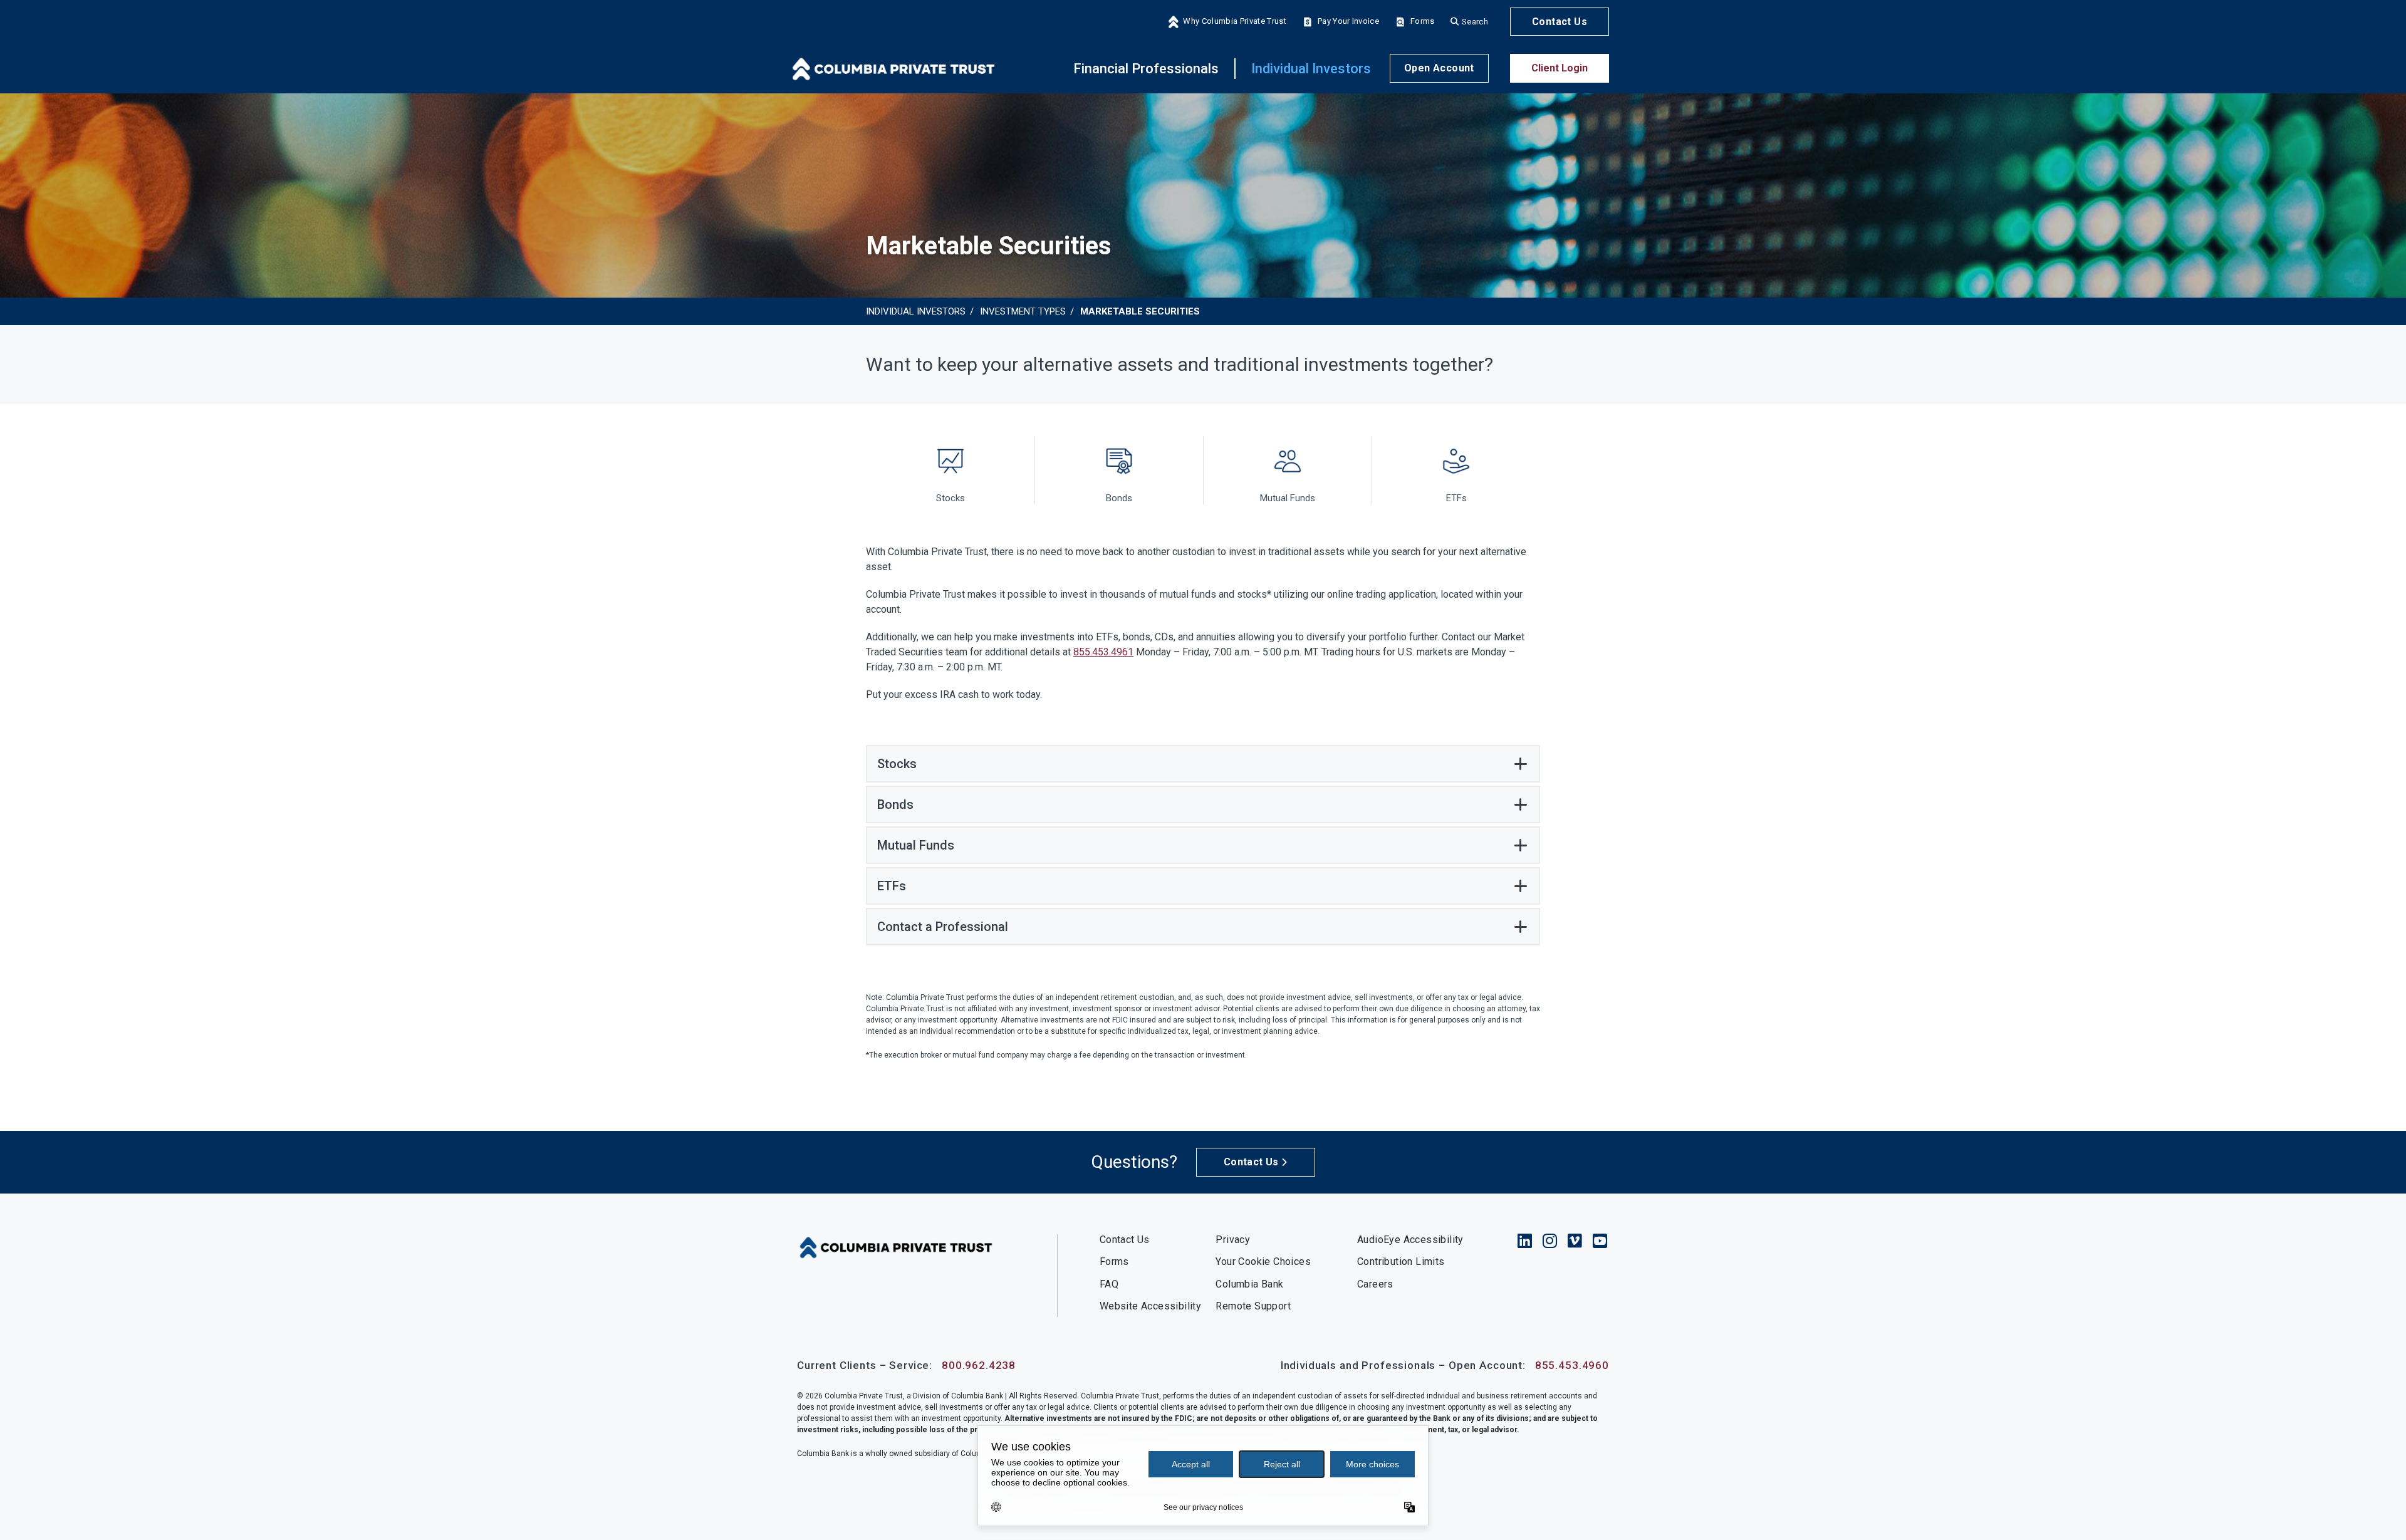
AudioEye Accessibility (1410, 1240)
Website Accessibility (1150, 1306)
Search (1475, 22)
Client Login (1560, 69)
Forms (1423, 22)
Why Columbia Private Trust (1234, 22)
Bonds (895, 804)
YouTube (1600, 1241)
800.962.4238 (979, 1365)
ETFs (892, 886)
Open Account (1439, 69)
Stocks (897, 764)
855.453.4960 (1572, 1365)
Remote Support (1253, 1306)
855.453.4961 (1103, 652)
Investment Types (1023, 311)
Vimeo (1575, 1241)
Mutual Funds (916, 845)
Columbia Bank (1249, 1284)
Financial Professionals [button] (1146, 69)
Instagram (1550, 1241)
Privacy (1233, 1240)
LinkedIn (1525, 1241)
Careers (1375, 1284)
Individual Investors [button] (1311, 69)
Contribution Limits (1401, 1262)
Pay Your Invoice (1348, 22)
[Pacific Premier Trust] (893, 68)
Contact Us (1560, 22)
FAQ (1109, 1284)
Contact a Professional (943, 927)
